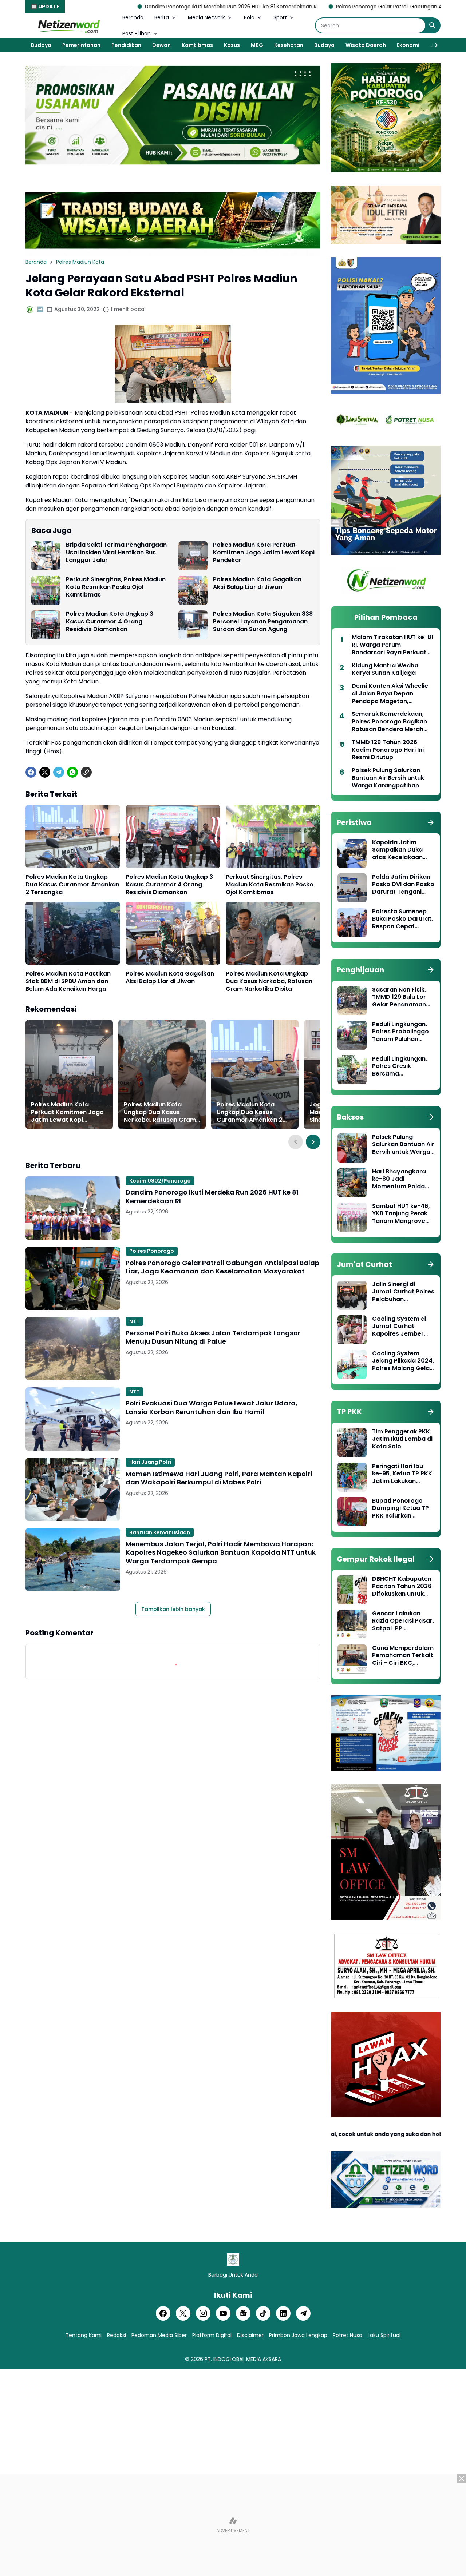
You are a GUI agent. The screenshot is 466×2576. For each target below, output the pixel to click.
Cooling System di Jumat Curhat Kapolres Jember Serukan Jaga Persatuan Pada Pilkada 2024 (399, 1327)
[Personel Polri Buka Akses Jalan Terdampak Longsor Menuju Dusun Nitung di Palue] (73, 1349)
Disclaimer (250, 2335)
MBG (257, 45)
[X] (45, 772)
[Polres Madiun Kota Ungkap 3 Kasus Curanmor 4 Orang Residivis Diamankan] (46, 625)
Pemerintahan (81, 45)
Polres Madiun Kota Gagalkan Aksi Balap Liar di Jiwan (257, 583)
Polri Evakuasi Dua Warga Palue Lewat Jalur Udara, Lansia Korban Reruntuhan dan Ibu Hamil (212, 1407)
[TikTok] (263, 2313)
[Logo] (233, 2260)
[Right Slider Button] (433, 45)
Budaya (41, 45)
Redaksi (116, 2335)
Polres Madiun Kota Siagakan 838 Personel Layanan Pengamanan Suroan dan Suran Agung (263, 622)
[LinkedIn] (283, 2313)
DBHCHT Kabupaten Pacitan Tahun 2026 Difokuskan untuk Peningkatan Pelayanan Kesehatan (402, 1587)
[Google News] (243, 2313)
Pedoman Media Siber (159, 2335)
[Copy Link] (86, 772)
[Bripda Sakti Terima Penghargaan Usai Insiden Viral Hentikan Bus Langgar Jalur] (46, 556)
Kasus (232, 45)
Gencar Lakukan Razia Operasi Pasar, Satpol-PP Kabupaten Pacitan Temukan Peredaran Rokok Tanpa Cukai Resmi (403, 1621)
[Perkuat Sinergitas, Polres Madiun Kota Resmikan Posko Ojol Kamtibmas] (46, 590)
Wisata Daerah (366, 45)
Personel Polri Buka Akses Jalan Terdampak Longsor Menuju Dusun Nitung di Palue (213, 1337)
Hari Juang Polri (150, 1462)
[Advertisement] (233, 2525)
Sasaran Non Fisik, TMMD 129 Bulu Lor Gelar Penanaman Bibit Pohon (399, 997)
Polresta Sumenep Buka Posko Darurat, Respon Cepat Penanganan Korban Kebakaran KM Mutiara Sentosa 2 (403, 919)
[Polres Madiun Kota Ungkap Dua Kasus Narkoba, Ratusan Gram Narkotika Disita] (273, 933)
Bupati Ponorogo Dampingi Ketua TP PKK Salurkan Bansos (400, 1508)
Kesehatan (289, 45)
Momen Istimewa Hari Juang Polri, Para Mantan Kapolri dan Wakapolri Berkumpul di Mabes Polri (219, 1478)
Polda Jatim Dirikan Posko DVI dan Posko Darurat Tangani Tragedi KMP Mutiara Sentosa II (403, 885)
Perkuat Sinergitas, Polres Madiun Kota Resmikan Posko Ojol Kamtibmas (116, 587)
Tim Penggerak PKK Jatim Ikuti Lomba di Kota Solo (402, 1439)
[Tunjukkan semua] (431, 822)
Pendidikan (126, 45)
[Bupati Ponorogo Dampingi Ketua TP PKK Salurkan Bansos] (352, 1512)
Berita (162, 17)
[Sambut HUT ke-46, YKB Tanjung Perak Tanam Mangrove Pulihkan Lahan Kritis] (352, 1217)
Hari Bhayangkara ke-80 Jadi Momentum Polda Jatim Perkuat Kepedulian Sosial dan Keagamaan (399, 1179)
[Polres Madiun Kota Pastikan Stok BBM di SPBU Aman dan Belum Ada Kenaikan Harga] (73, 933)
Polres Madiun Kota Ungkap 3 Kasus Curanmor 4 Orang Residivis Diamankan (110, 622)
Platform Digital (212, 2335)
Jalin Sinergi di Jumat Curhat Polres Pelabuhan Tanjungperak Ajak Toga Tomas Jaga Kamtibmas (403, 1292)
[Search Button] (433, 25)
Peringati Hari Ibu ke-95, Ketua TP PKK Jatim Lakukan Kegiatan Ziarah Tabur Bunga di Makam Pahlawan (402, 1474)
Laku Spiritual (384, 2335)
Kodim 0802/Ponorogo (160, 1181)
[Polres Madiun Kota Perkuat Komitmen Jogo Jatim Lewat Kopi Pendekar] (193, 556)
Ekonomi (408, 45)
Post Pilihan (137, 33)
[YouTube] (223, 2313)
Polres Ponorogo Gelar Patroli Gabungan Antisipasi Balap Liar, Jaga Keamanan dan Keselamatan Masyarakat (222, 1267)
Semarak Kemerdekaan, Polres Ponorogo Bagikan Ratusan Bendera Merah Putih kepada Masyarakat (390, 722)
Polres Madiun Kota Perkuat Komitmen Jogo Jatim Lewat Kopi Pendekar (264, 553)
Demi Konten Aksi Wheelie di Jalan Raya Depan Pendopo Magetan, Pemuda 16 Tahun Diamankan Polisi (390, 694)
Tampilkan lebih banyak (173, 1609)
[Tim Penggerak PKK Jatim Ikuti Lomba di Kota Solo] (352, 1443)
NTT (134, 1321)
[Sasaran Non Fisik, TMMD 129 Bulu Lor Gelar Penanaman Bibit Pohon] (352, 1001)
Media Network (206, 17)
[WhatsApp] (72, 772)
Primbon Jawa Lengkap (298, 2335)
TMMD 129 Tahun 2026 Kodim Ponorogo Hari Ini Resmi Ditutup (388, 750)
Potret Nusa (347, 2335)
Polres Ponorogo (152, 1251)
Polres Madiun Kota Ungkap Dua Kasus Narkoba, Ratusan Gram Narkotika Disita (269, 981)
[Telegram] (59, 772)
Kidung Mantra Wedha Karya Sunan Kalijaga (385, 670)
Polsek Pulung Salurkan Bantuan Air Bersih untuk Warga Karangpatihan (388, 778)
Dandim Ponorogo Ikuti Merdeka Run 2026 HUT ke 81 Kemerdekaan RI (113, 7)
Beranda (133, 17)
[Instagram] (203, 2313)
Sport (280, 17)
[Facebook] (31, 772)
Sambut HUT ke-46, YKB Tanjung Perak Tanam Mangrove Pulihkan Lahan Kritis (403, 1214)
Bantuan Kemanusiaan (160, 1532)
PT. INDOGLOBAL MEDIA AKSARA (243, 2359)
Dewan (161, 45)
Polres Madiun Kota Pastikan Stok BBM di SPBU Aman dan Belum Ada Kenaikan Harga (68, 981)
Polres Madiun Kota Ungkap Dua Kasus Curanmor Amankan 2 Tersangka (72, 885)
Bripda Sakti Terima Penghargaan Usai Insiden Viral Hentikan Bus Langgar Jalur (116, 553)
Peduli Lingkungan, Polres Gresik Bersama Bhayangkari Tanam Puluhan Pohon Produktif (402, 1066)
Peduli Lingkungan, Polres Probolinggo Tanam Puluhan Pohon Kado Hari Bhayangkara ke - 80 (400, 1032)
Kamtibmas (197, 45)
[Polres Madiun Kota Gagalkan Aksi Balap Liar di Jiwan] (193, 590)
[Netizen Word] (68, 25)
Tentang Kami (84, 2335)
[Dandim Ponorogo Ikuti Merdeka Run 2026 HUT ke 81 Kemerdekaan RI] (73, 1208)
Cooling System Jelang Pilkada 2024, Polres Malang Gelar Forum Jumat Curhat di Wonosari (403, 1361)
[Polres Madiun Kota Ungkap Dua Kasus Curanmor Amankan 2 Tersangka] (73, 836)
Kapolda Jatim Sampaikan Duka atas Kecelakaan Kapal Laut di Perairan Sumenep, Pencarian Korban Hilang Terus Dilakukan (400, 850)
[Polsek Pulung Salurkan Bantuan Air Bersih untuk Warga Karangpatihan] (352, 1148)
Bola (249, 17)
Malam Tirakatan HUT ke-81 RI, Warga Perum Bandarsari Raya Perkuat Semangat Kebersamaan (392, 645)
